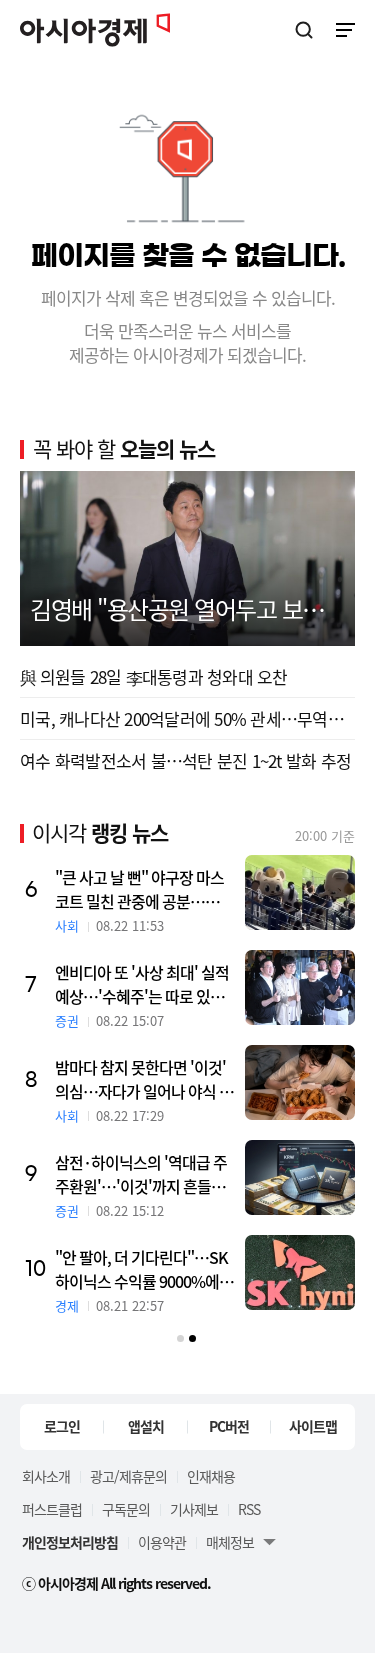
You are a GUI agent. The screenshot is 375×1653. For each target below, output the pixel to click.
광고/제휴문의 (128, 1476)
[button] (180, 1338)
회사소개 (46, 1476)
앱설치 (146, 1426)
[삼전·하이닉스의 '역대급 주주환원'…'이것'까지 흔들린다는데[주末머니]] (300, 1177)
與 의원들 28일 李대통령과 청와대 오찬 (154, 676)
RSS (249, 1509)
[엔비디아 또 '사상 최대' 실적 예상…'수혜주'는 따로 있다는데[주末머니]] (300, 987)
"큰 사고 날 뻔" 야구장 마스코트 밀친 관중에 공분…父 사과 (139, 889)
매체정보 (230, 1542)
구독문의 (126, 1509)
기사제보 (194, 1509)
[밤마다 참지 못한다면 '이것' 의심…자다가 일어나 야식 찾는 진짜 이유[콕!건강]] (300, 1082)
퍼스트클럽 (52, 1509)
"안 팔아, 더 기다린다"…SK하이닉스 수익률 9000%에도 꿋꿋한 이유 (144, 1269)
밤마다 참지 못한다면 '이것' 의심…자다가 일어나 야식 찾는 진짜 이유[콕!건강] (144, 1079)
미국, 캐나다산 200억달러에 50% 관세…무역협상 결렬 (187, 718)
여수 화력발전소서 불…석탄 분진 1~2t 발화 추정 (185, 760)
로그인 (62, 1426)
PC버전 (229, 1426)
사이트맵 (313, 1426)
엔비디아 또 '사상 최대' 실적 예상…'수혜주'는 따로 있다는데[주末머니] (142, 984)
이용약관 (162, 1542)
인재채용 (211, 1476)
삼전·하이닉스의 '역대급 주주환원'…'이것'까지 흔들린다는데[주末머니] (141, 1174)
